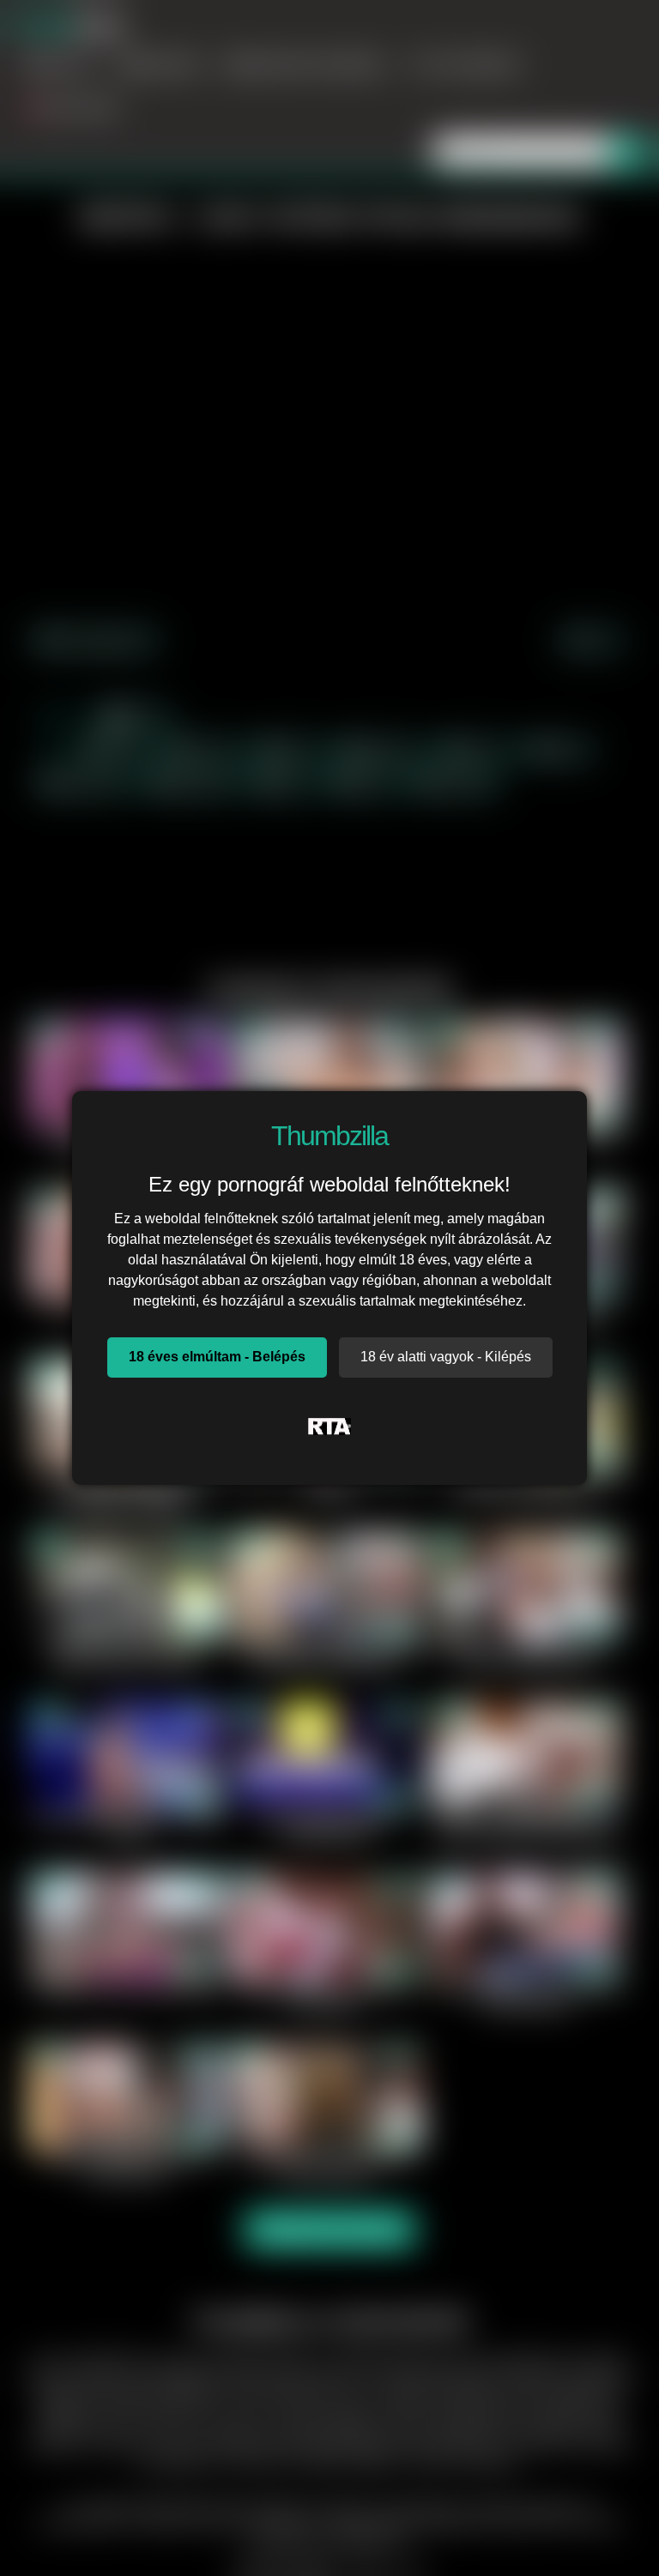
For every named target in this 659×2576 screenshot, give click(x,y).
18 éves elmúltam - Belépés (217, 1357)
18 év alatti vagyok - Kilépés (446, 1357)
